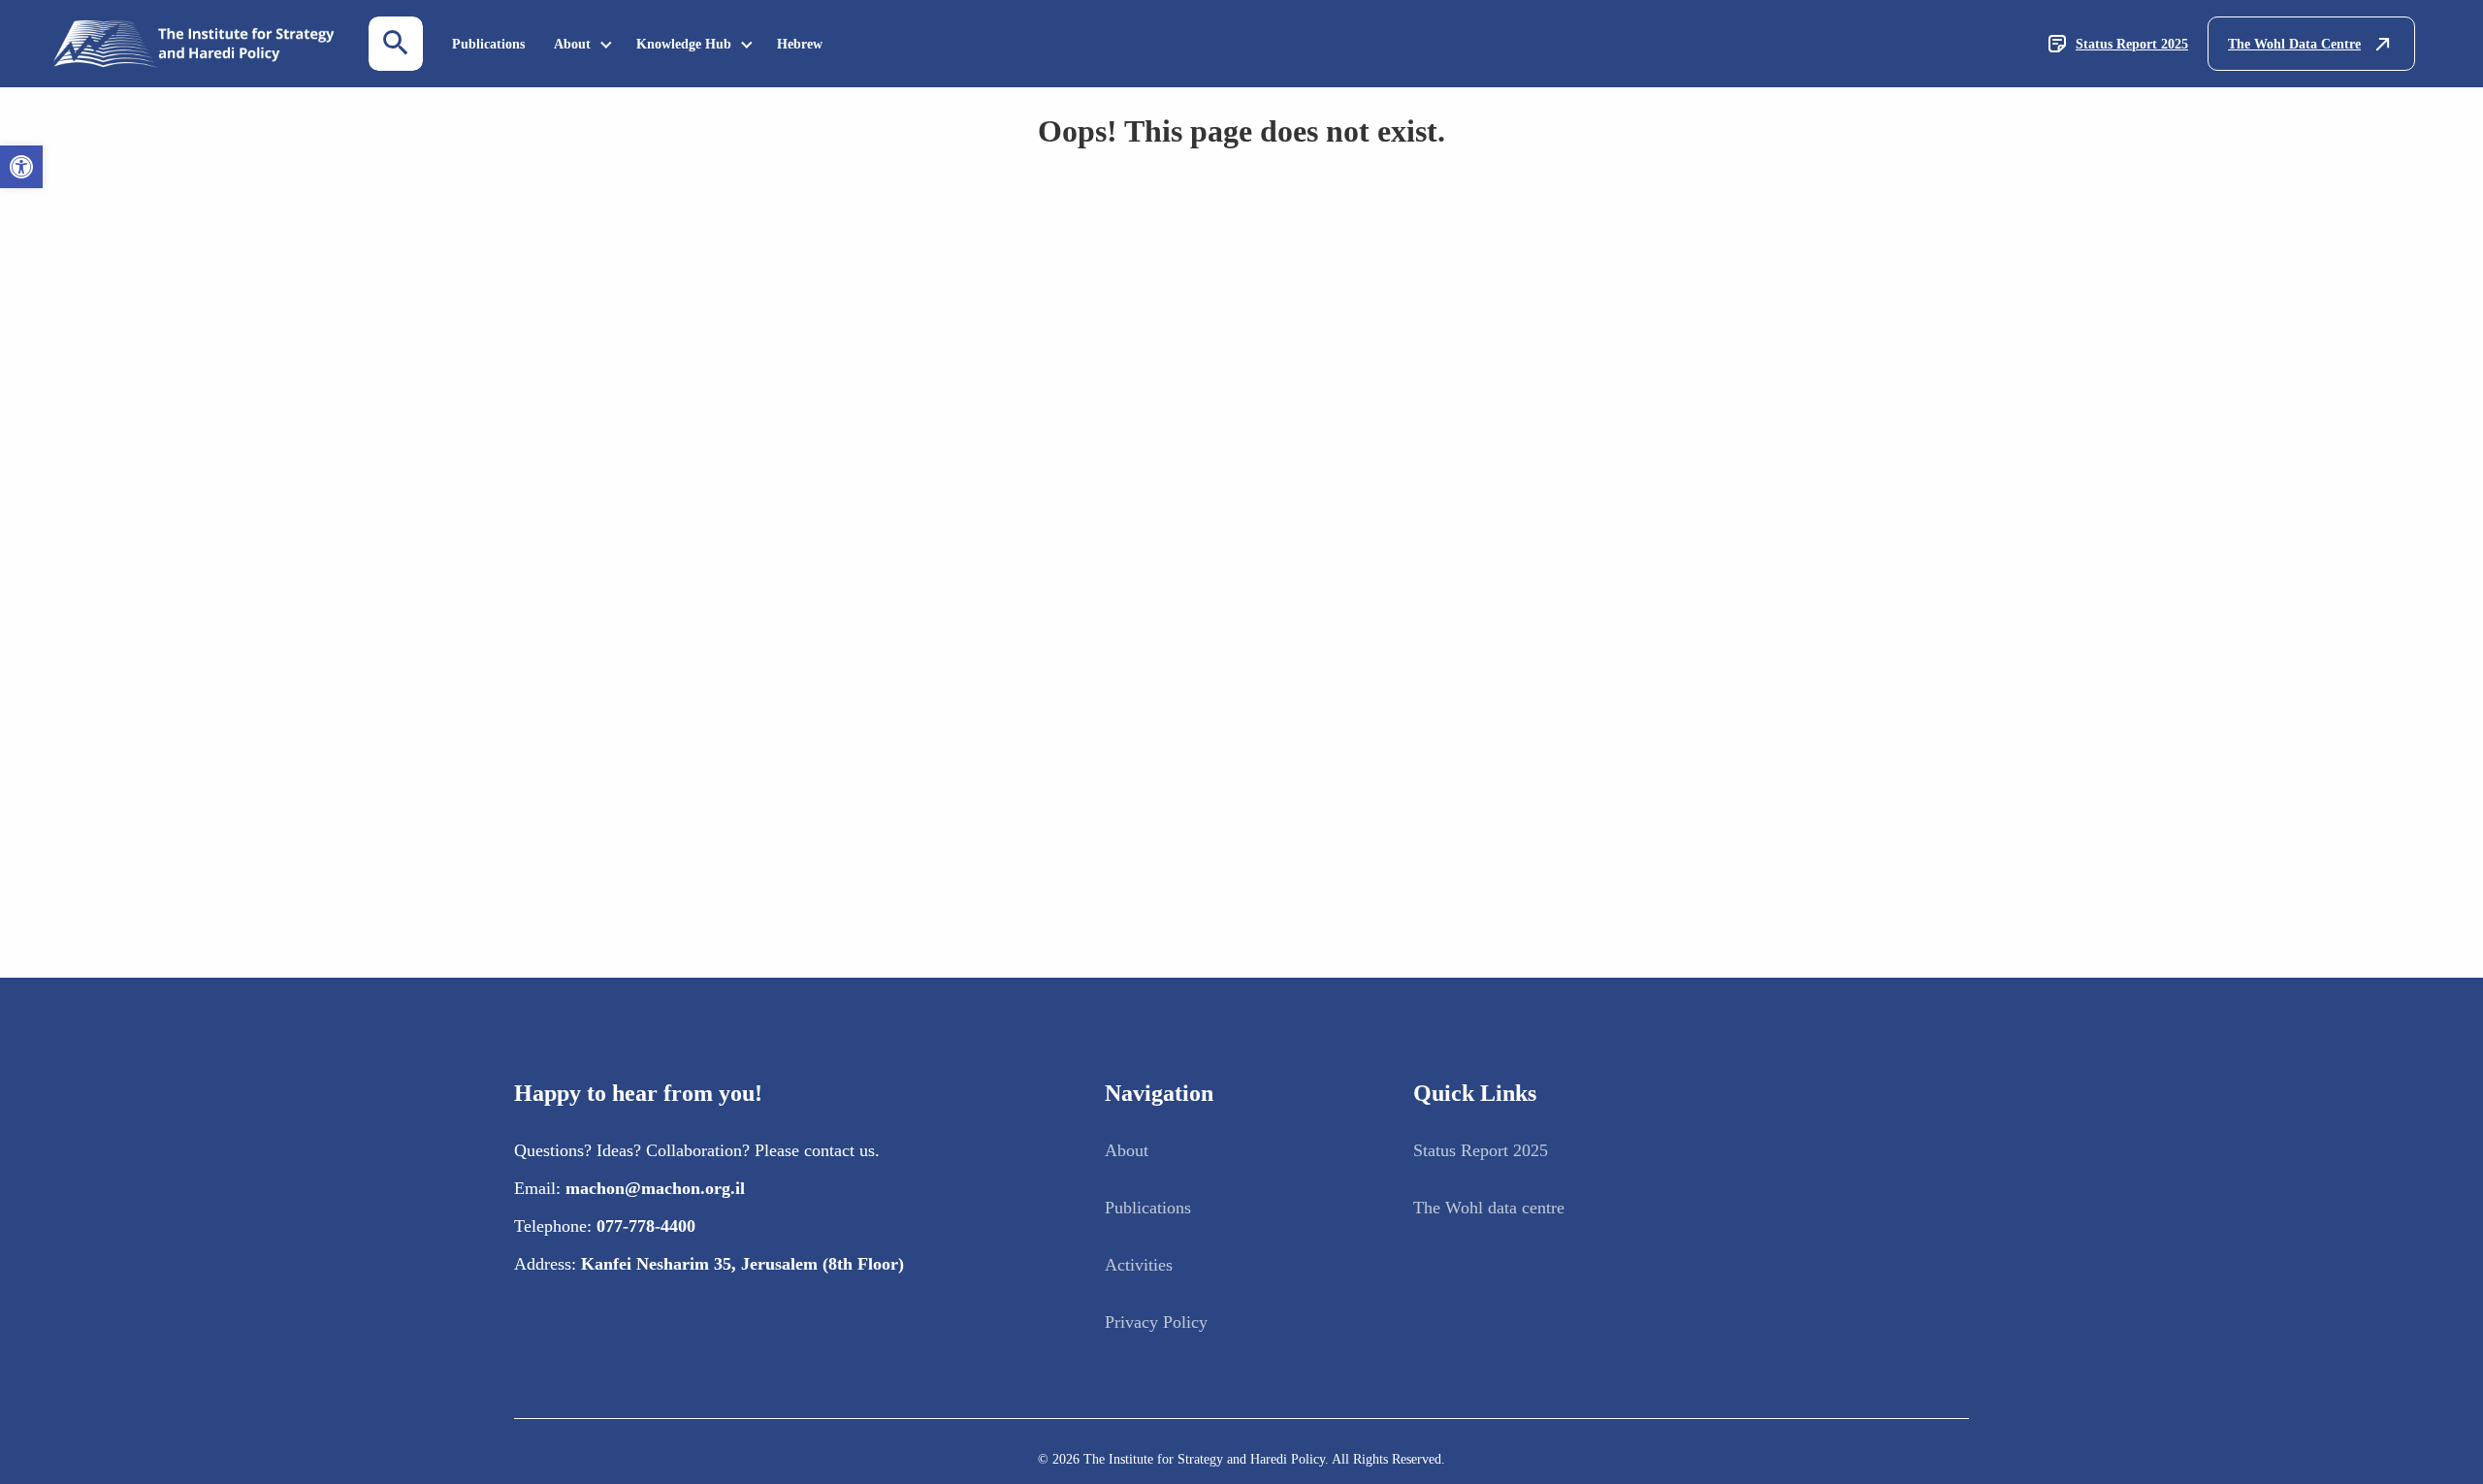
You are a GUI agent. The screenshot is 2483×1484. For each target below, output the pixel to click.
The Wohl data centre (1489, 1208)
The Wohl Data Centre (2294, 44)
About (572, 44)
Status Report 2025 (2132, 44)
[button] (21, 167)
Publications (488, 44)
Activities (1139, 1265)
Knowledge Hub (684, 44)
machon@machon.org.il (655, 1188)
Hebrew (800, 44)
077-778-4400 (646, 1226)
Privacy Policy (1156, 1322)
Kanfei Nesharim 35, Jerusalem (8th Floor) (742, 1264)
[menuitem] (488, 44)
